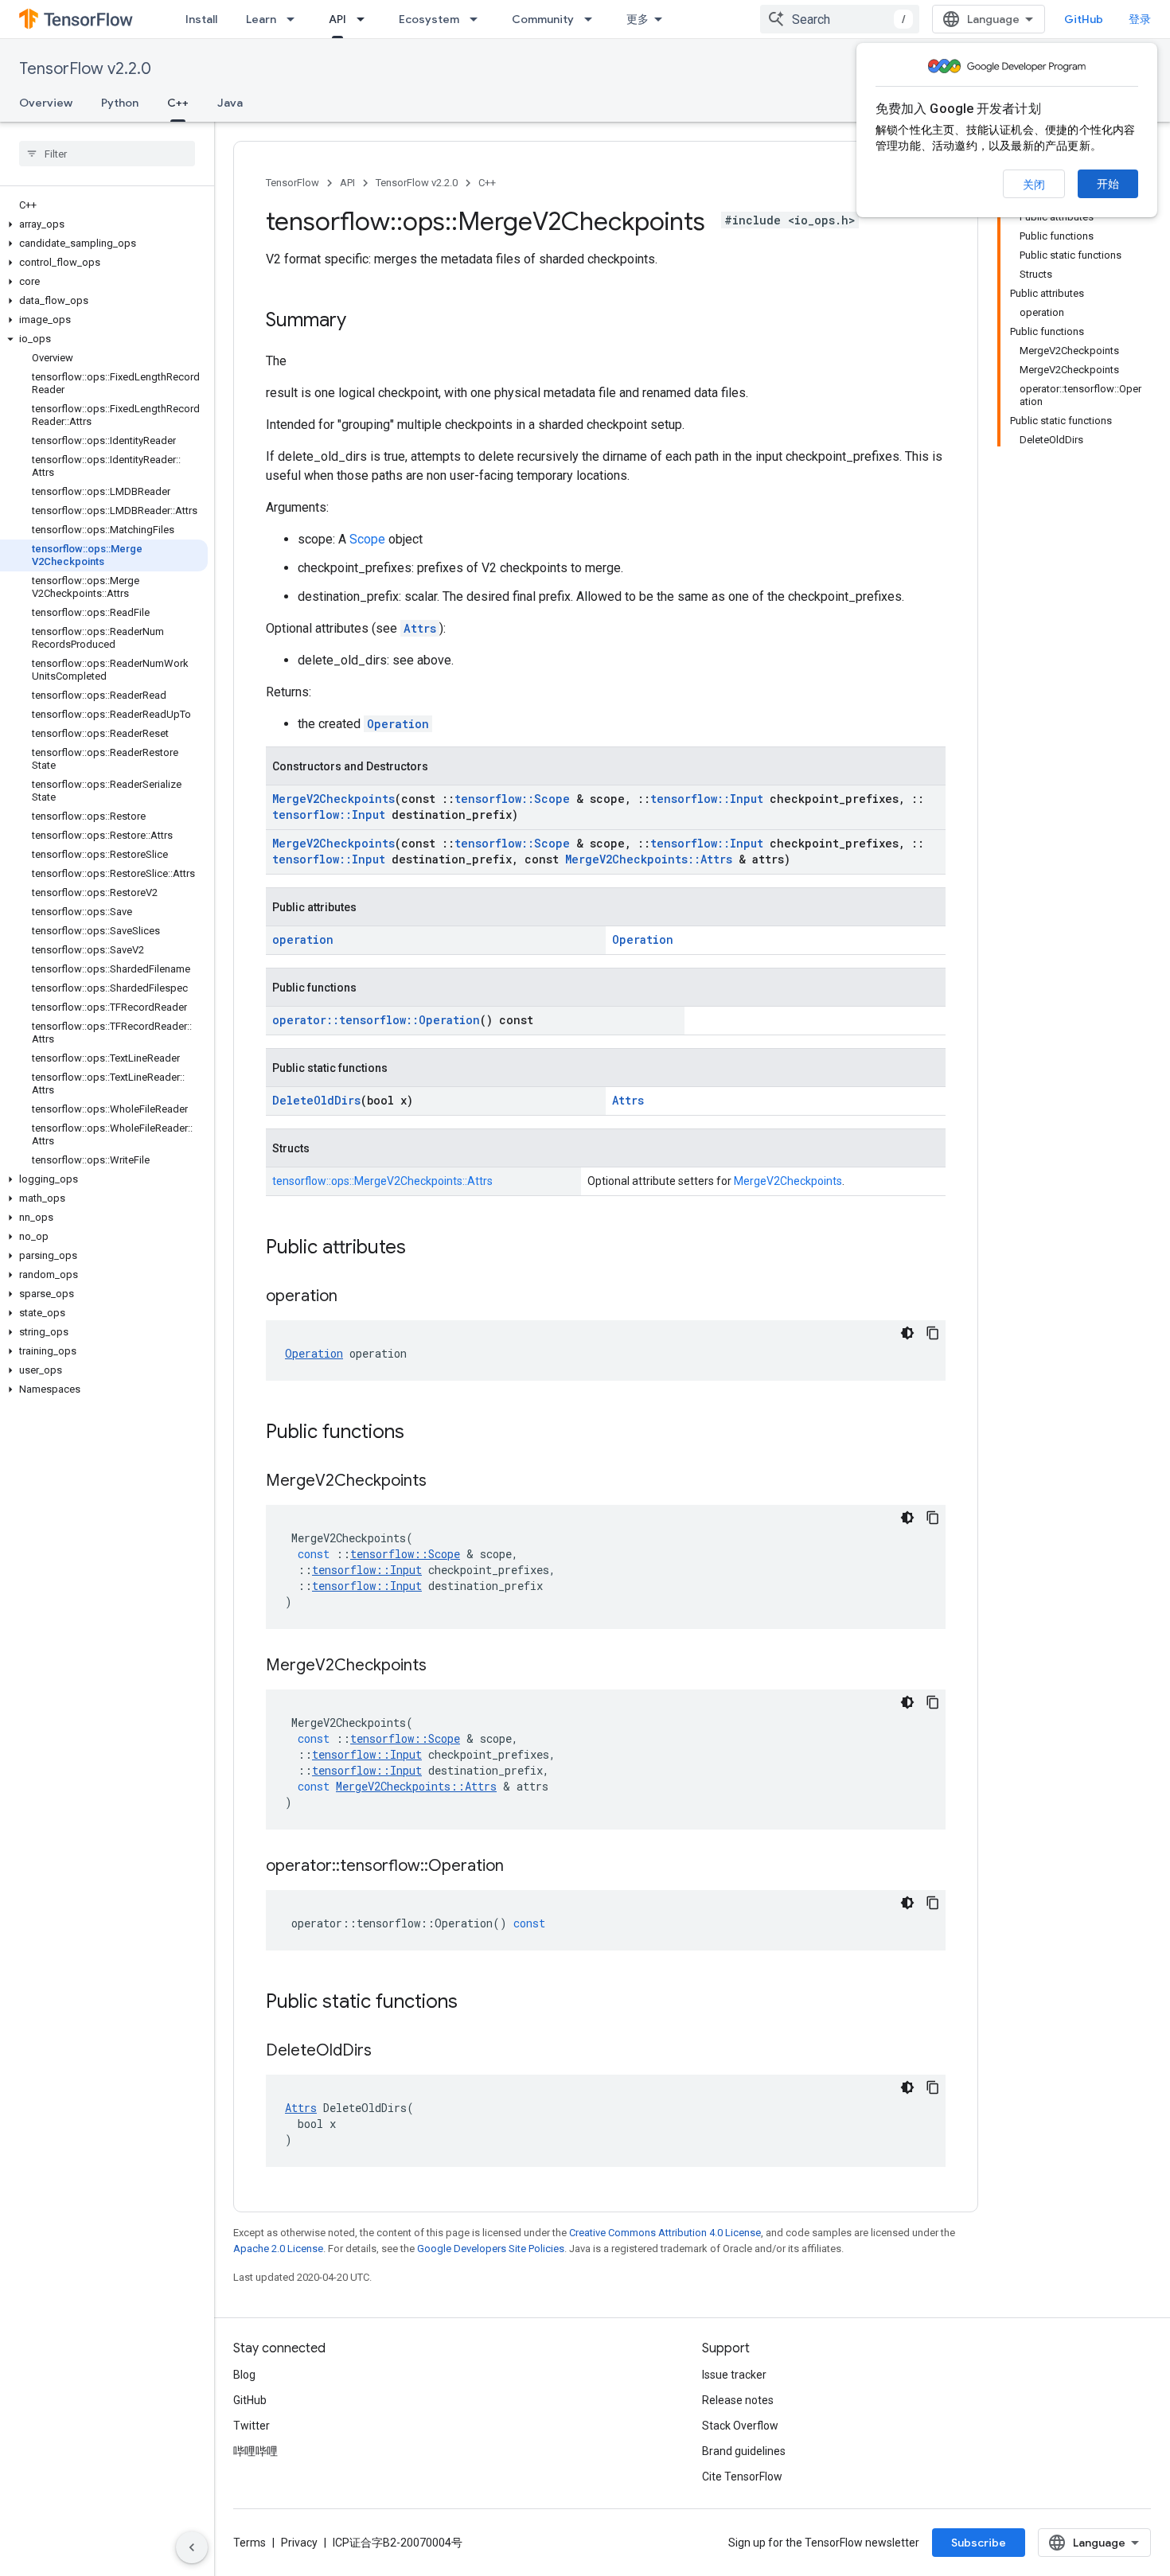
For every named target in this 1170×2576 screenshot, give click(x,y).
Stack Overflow (740, 2426)
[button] (104, 224)
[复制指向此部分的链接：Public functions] (420, 1433)
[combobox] (840, 19)
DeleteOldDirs (316, 1100)
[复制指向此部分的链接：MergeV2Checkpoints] (443, 1482)
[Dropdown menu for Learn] (295, 19)
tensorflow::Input (707, 799)
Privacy (299, 2543)
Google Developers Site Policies (491, 2249)
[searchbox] (107, 154)
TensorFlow (292, 183)
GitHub (1084, 19)
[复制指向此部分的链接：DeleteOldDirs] (388, 2052)
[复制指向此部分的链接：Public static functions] (474, 2003)
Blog (244, 2375)
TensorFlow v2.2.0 (85, 69)
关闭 (1034, 185)
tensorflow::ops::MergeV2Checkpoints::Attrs (382, 1181)
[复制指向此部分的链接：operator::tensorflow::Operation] (520, 1867)
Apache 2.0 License (278, 2249)
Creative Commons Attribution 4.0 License (665, 2233)
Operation (398, 724)
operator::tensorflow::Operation (376, 1020)
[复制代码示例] (933, 1333)
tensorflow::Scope (512, 799)
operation (303, 939)
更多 (638, 19)
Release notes (738, 2400)
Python (120, 103)
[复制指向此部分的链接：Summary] (362, 322)
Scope (367, 539)
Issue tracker (734, 2375)
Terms (250, 2543)
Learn (261, 19)
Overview (46, 103)
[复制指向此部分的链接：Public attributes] (422, 1249)
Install (201, 19)
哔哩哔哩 (255, 2451)
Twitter (252, 2426)
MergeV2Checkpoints (333, 799)
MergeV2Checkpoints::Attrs (649, 859)
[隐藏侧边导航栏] (192, 2547)
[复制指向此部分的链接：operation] (353, 1297)
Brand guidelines (744, 2451)
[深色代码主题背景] (907, 1333)
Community (543, 19)
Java (230, 103)
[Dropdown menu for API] (365, 19)
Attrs (420, 628)
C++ (178, 103)
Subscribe (979, 2543)
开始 (1108, 184)
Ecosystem (429, 19)
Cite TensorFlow (742, 2477)
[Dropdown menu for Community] (593, 19)
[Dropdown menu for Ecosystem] (478, 19)
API (337, 19)
